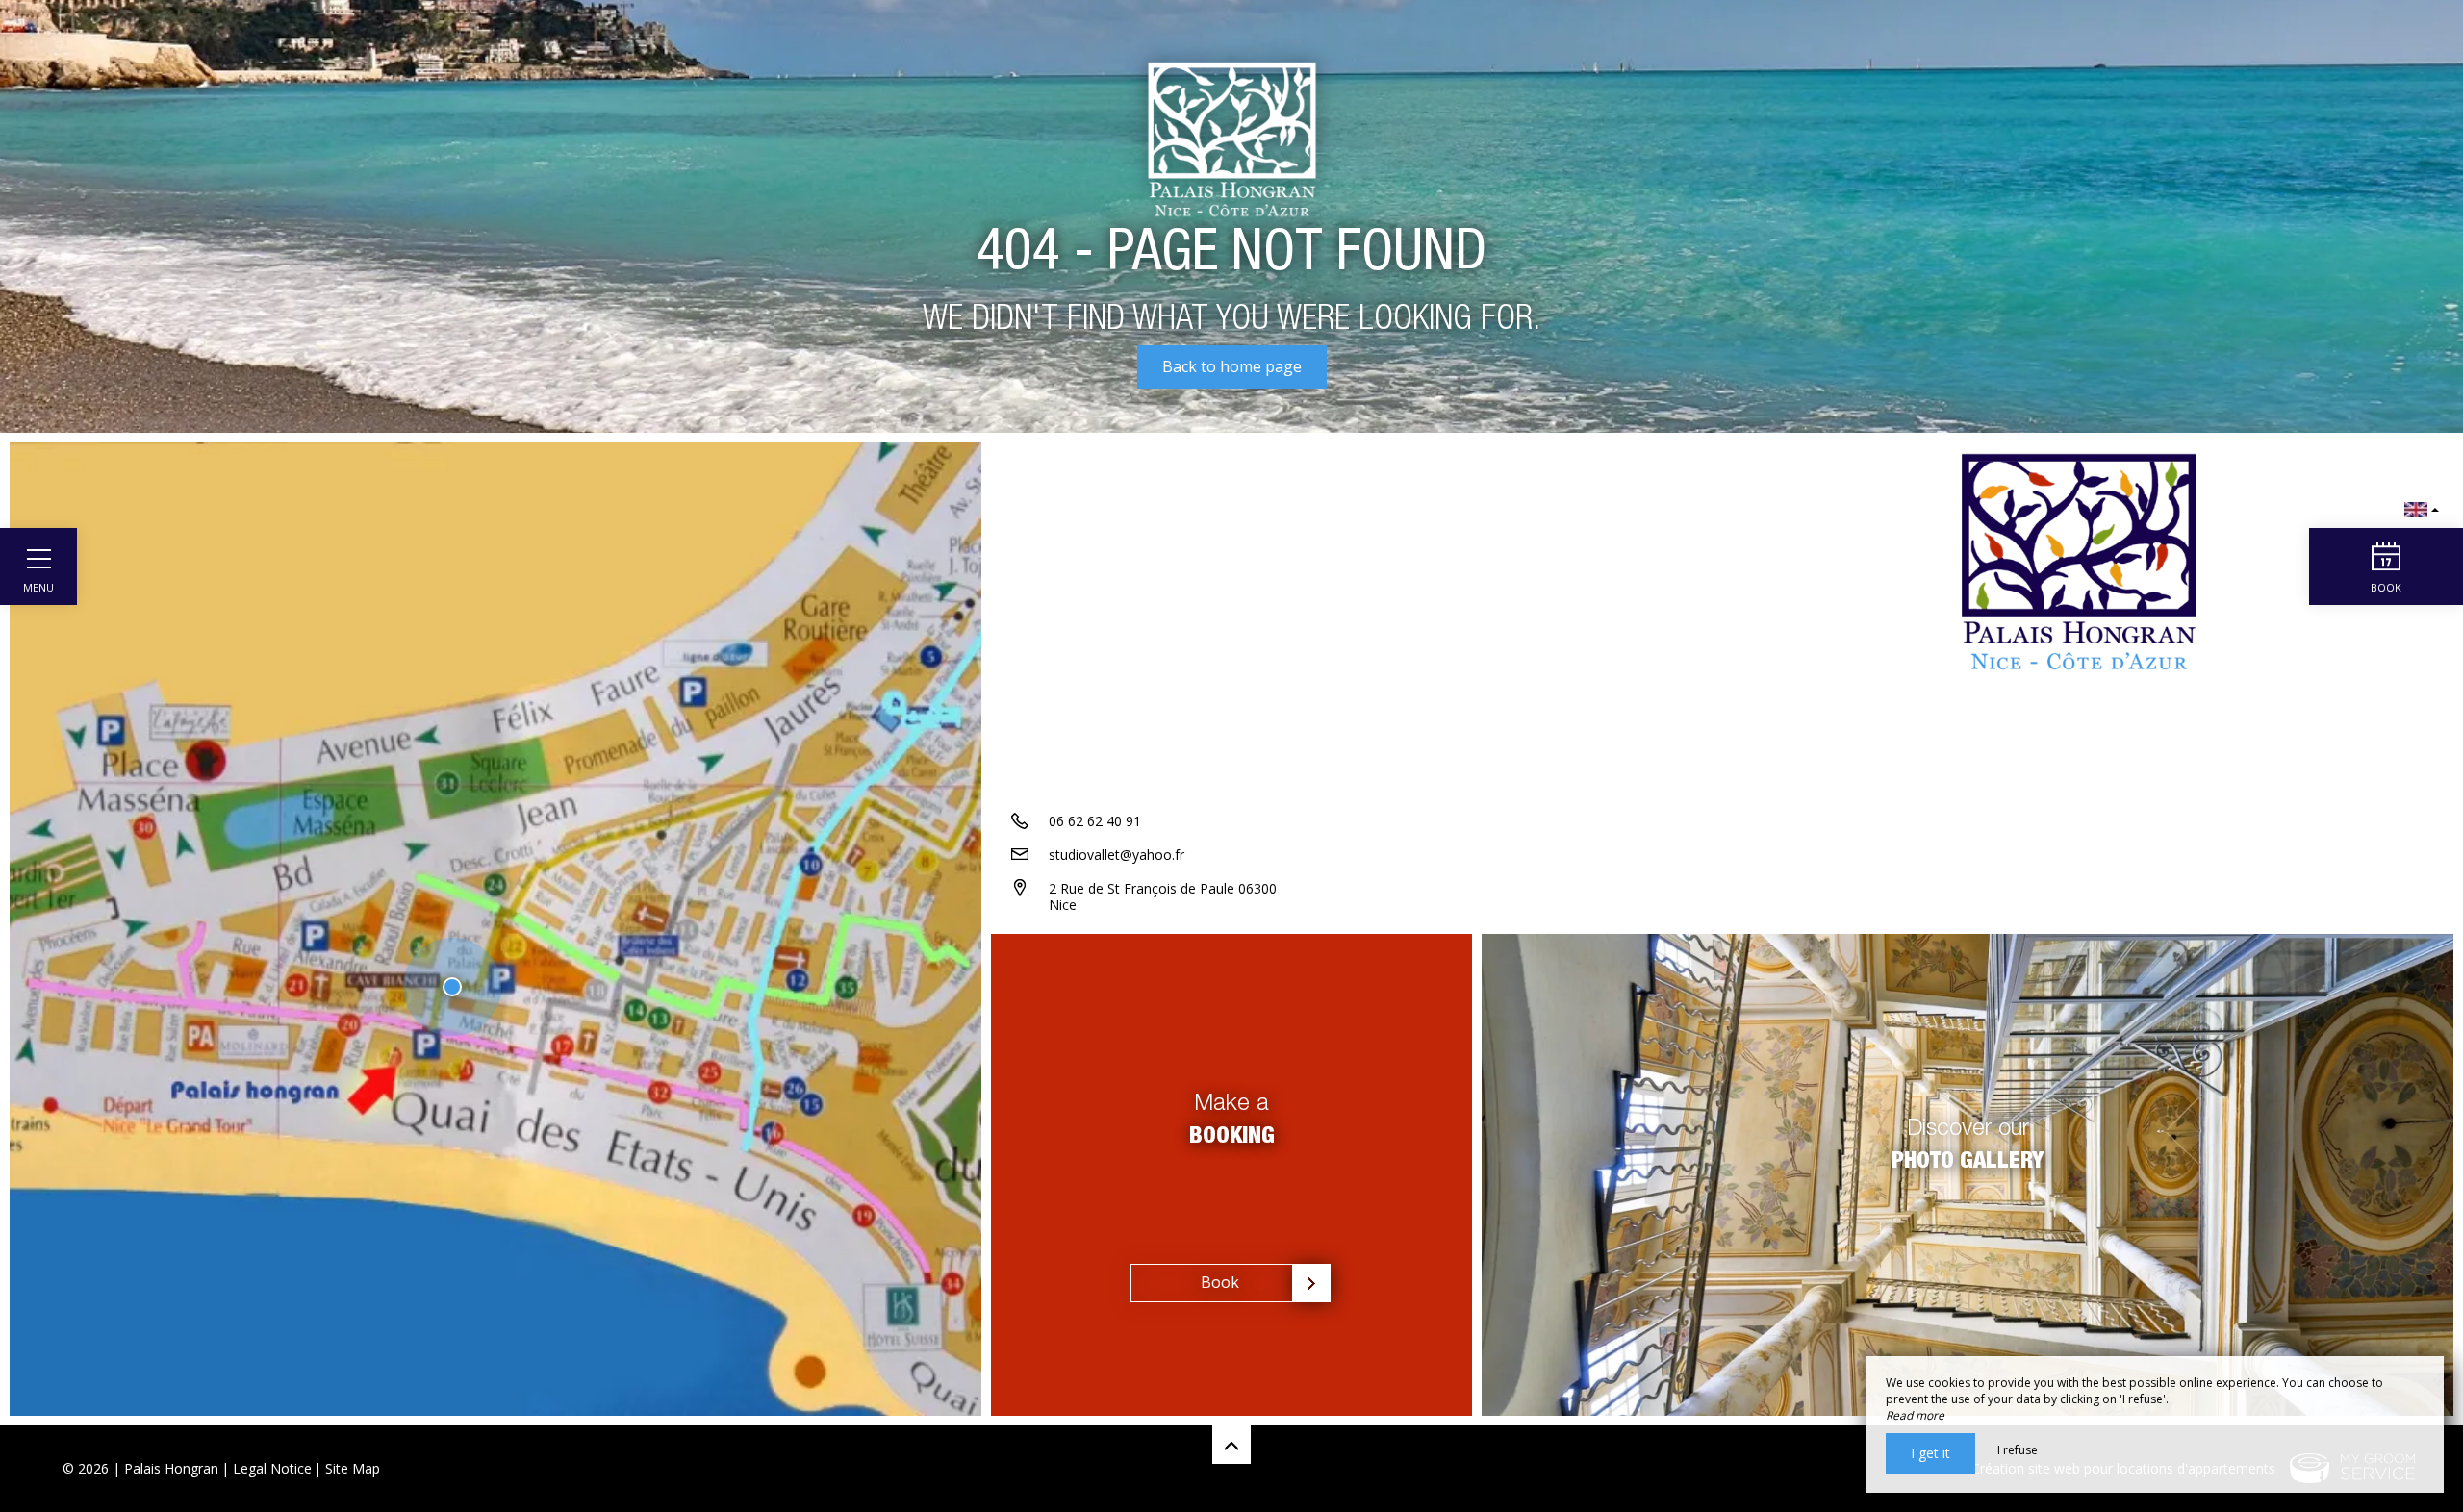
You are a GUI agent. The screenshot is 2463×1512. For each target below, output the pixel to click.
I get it (1930, 1453)
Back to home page (1232, 366)
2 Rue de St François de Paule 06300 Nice (1163, 896)
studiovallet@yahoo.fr (1117, 855)
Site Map (353, 1468)
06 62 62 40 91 (1095, 821)
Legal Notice (272, 1468)
